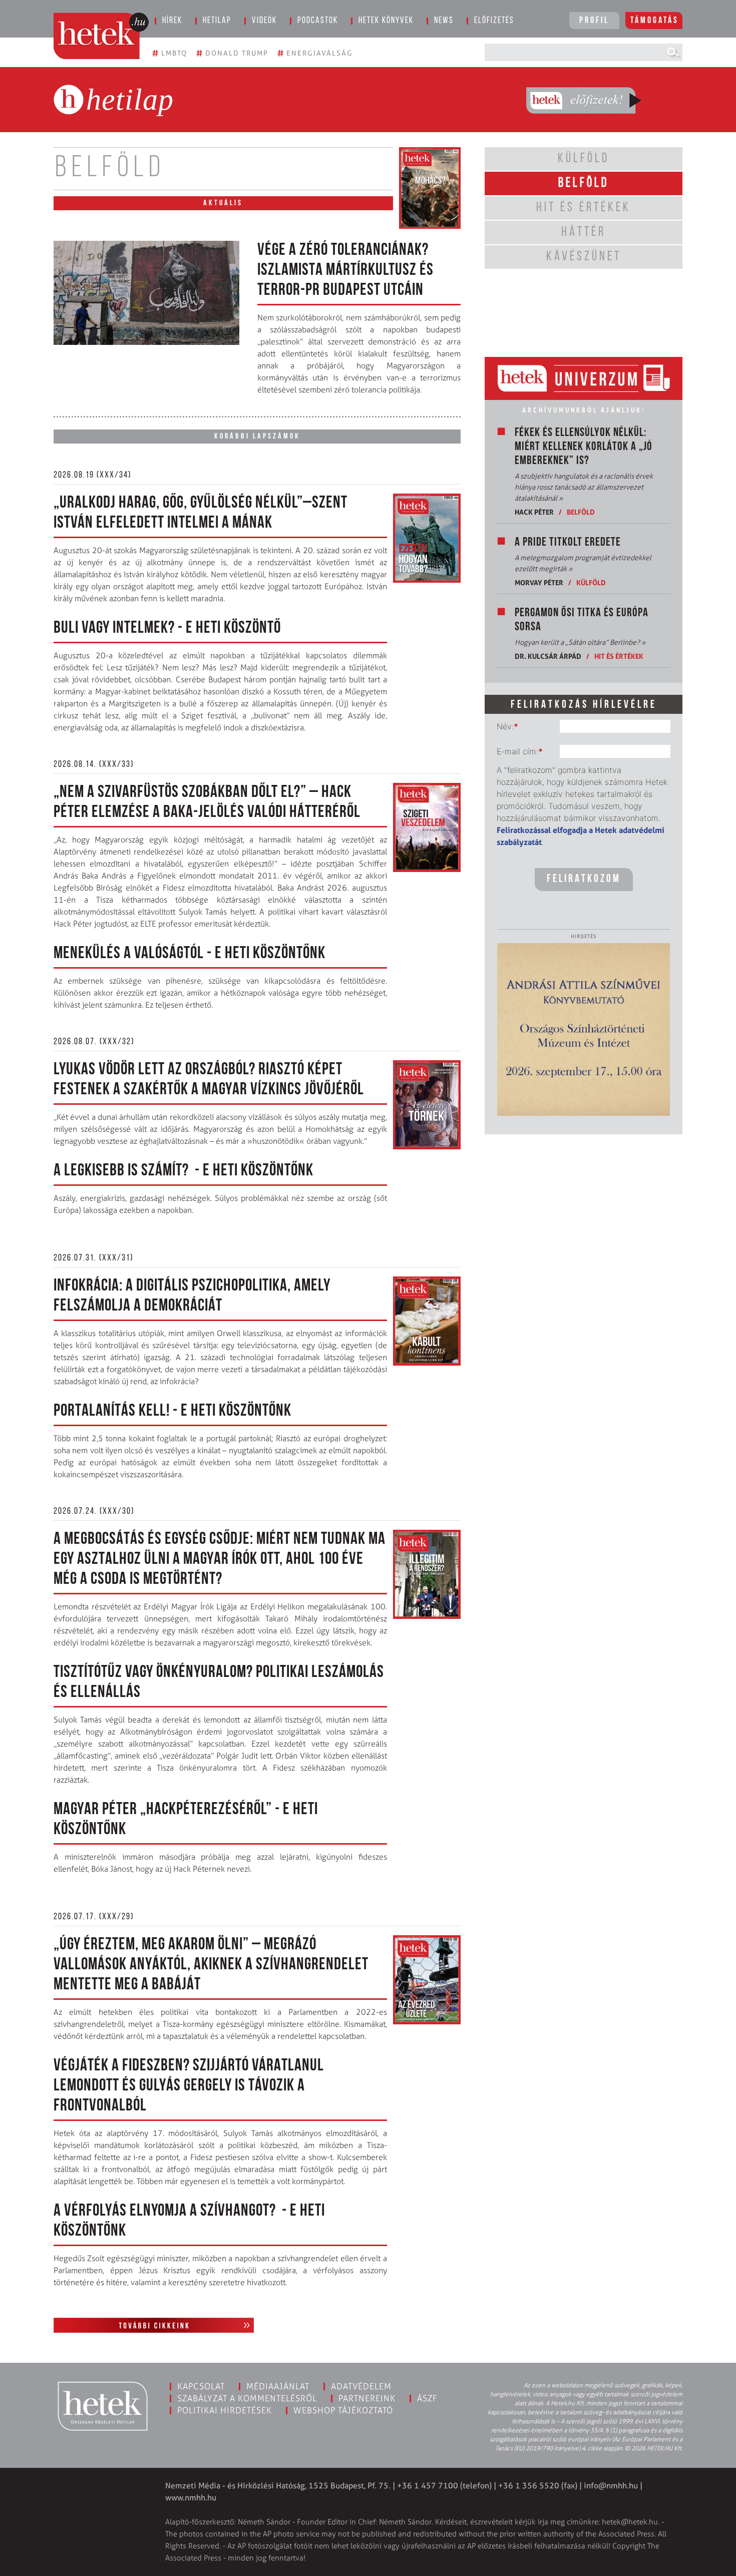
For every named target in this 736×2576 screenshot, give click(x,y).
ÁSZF (427, 2398)
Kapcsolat (201, 2386)
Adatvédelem (361, 2386)
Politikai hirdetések (225, 2410)
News (444, 21)
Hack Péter (534, 512)
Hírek (172, 21)
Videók (264, 21)
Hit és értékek (619, 656)
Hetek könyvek (386, 21)
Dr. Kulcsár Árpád (548, 656)
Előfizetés (494, 21)
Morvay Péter (539, 582)
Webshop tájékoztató (343, 2410)
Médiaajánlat (278, 2386)
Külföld (591, 582)
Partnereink (367, 2398)
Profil (594, 21)
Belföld (581, 512)
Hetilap (217, 21)
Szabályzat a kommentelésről (247, 2398)
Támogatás (655, 21)
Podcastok (318, 21)
